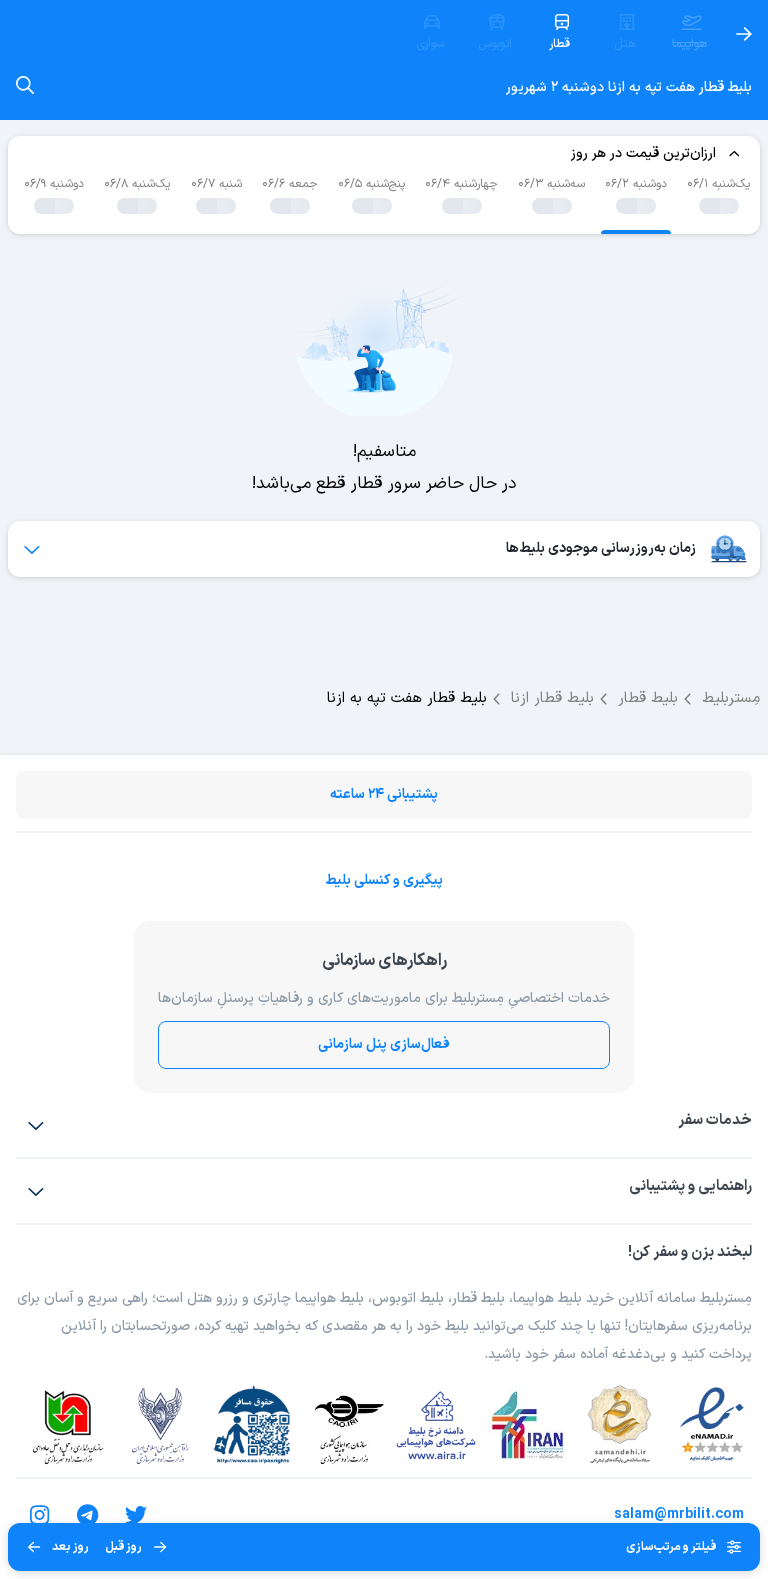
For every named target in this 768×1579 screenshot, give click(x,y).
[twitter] (136, 1515)
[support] (36, 1191)
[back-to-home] (744, 34)
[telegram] (88, 1515)
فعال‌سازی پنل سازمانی (384, 1044)
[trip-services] (36, 1125)
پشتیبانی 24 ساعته (384, 794)
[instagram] (40, 1515)
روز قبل (123, 1547)
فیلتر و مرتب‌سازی (671, 1547)
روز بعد (70, 1547)
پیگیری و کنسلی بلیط (384, 880)
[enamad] (712, 1425)
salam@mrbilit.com (679, 1514)
